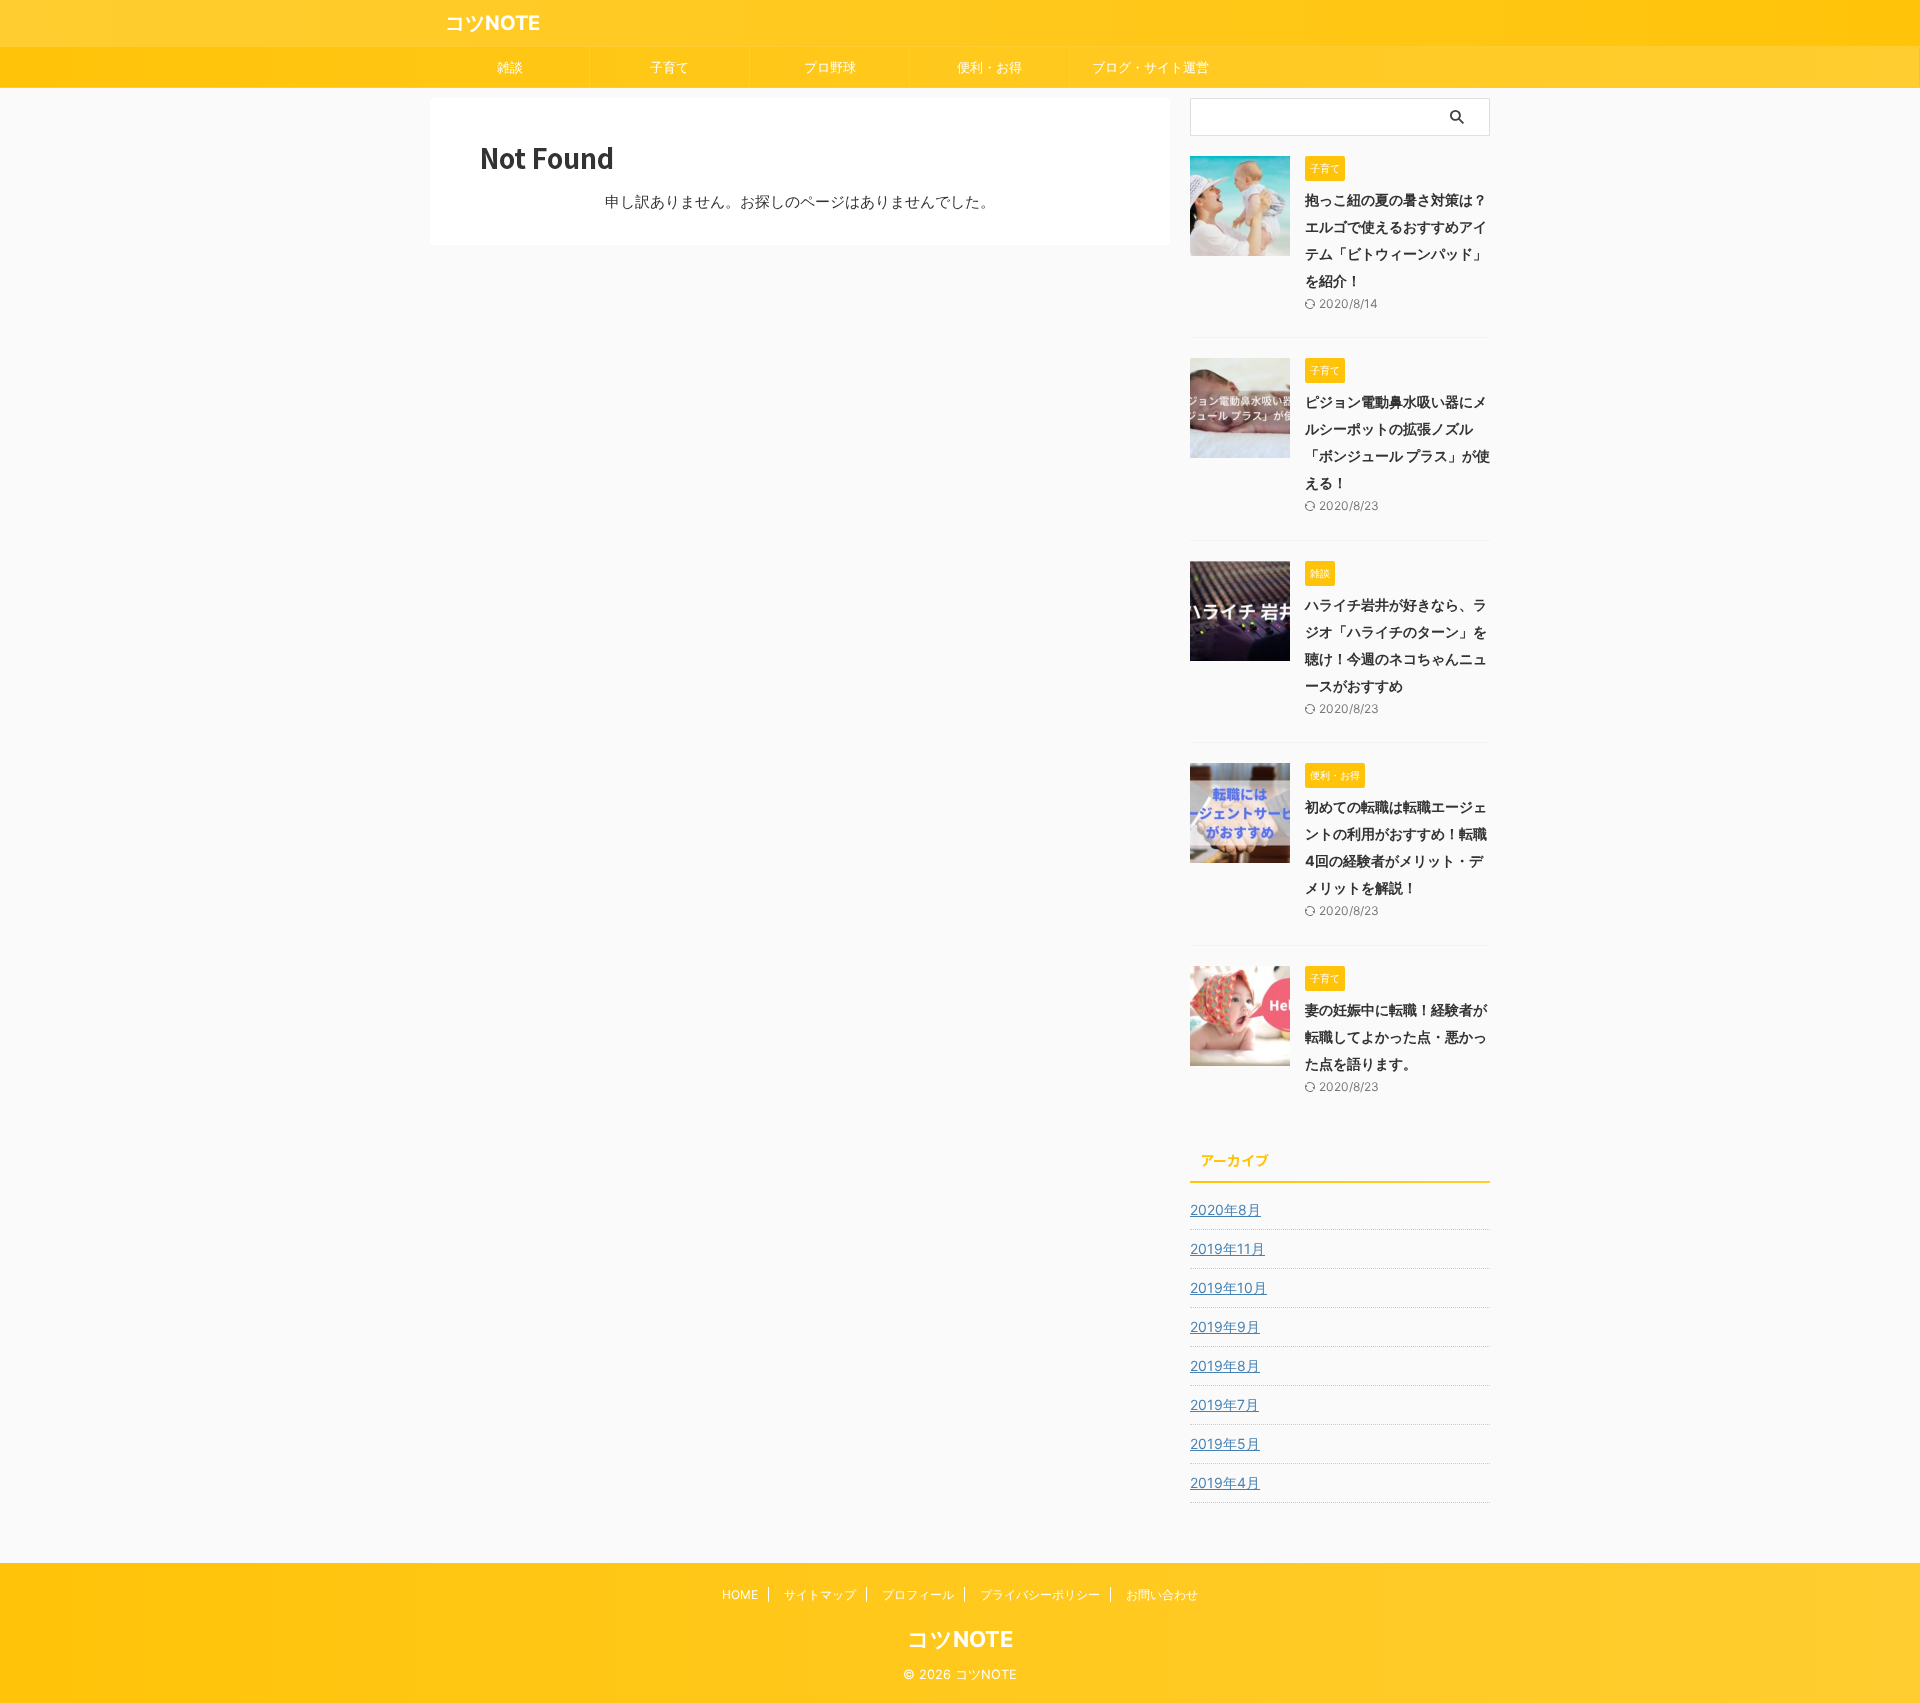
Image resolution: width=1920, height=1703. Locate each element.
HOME (740, 1594)
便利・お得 (989, 67)
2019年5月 (1225, 1443)
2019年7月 (1224, 1404)
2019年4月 (1225, 1482)
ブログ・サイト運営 (1150, 67)
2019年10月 (1228, 1287)
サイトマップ (820, 1594)
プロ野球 (830, 67)
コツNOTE (492, 23)
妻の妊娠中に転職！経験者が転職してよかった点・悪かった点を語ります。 (1396, 1036)
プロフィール (918, 1594)
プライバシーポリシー (1040, 1594)
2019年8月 (1225, 1365)
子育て (669, 67)
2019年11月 (1227, 1248)
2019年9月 (1225, 1326)
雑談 (510, 67)
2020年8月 (1225, 1209)
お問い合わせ (1162, 1594)
